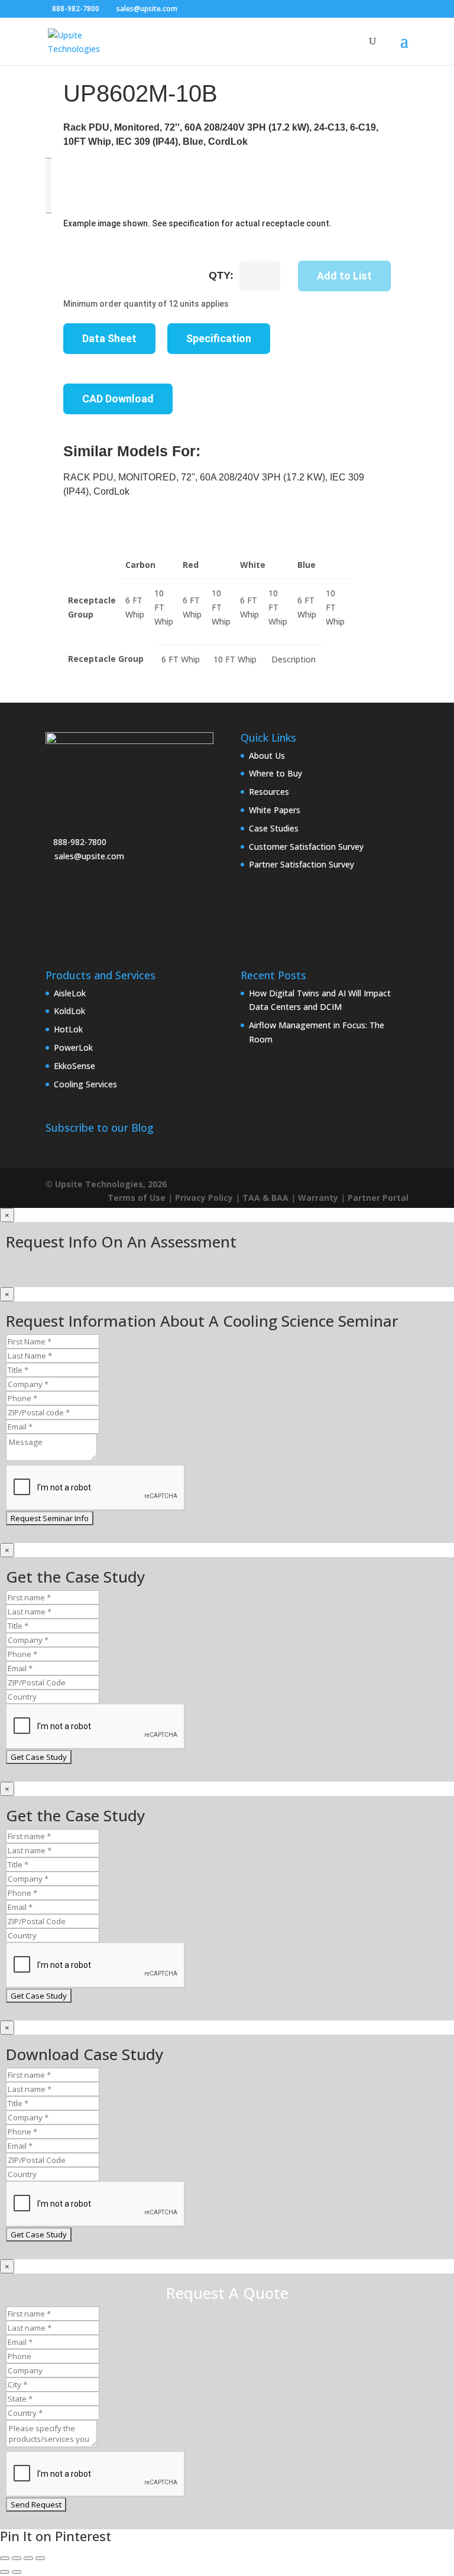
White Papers (275, 810)
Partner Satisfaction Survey (301, 864)
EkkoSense (74, 1066)
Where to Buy (275, 773)
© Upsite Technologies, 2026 (106, 1184)
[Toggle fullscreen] (17, 2558)
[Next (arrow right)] (17, 2572)
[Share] (28, 2558)
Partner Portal (378, 1198)
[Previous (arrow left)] (5, 2572)
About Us (267, 756)
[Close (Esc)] (40, 2558)
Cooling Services (85, 1084)
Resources (269, 792)
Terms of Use (137, 1198)
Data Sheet (109, 338)
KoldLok (69, 1011)
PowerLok (73, 1047)
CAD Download (118, 399)
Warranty (318, 1198)
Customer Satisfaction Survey (306, 847)
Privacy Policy (204, 1198)
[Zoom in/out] (5, 2558)
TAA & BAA (265, 1198)
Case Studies (274, 828)
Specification (219, 338)
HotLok (68, 1029)
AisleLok (70, 993)
